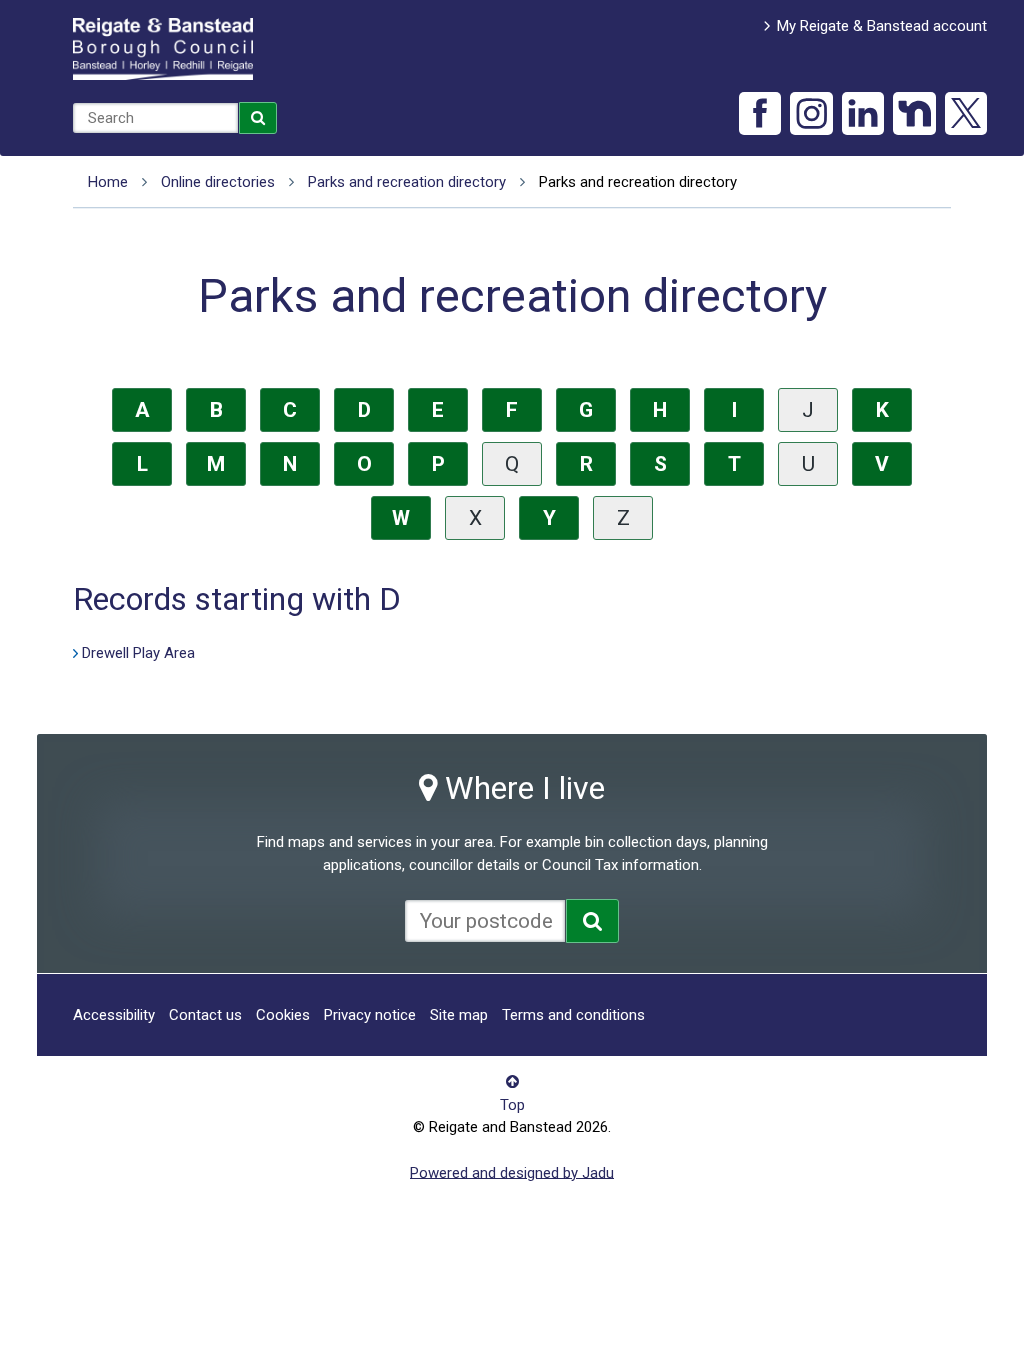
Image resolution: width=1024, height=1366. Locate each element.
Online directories (218, 182)
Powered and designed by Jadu (512, 1172)
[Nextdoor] (914, 113)
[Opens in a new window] (592, 921)
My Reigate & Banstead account (882, 26)
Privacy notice (370, 1015)
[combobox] (155, 118)
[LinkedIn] (863, 113)
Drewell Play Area (138, 653)
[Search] (258, 118)
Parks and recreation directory (407, 182)
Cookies (283, 1015)
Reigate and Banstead (163, 49)
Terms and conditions (573, 1015)
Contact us (205, 1015)
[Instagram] (811, 113)
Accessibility (114, 1015)
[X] (966, 113)
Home (108, 182)
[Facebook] (760, 113)
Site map (459, 1015)
